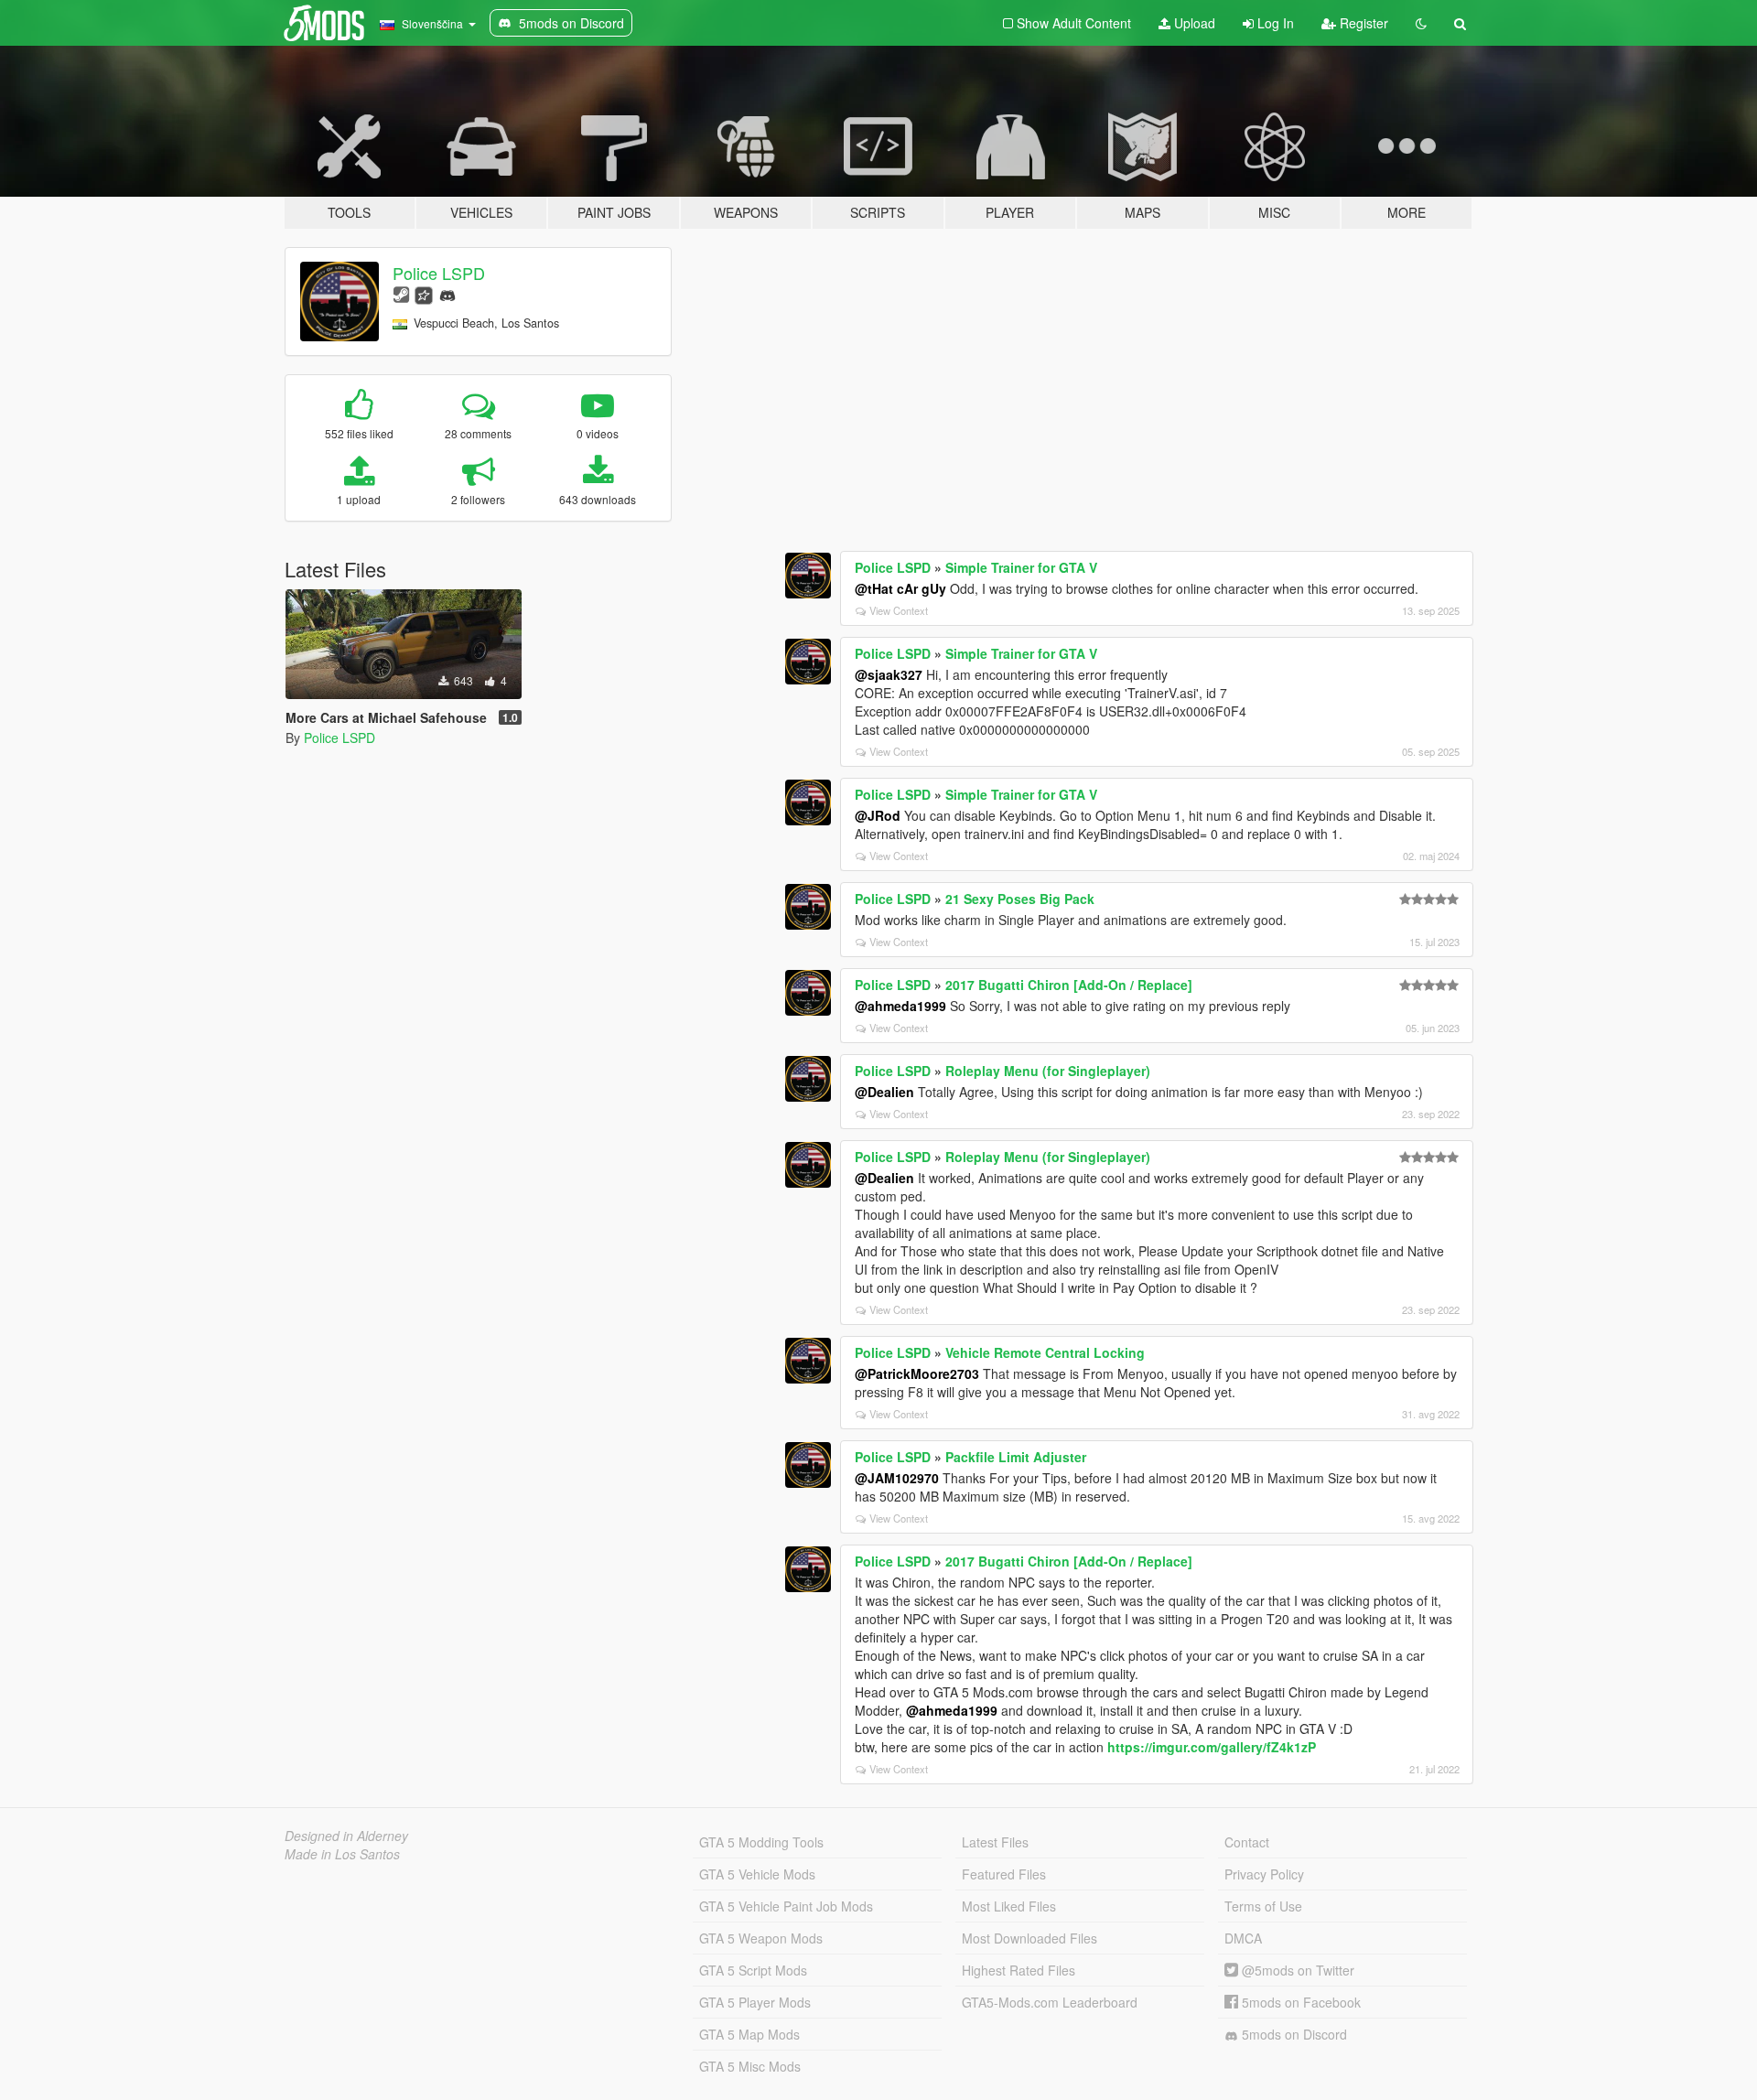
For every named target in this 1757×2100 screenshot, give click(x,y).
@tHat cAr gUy (900, 588)
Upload (1193, 23)
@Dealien (884, 1092)
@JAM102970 (897, 1478)
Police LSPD (439, 273)
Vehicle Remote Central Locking (1045, 1352)
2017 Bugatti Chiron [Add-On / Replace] (1069, 985)
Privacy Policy (1264, 1874)
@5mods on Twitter (1296, 1970)
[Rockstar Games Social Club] (424, 293)
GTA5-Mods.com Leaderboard (1050, 2002)
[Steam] (401, 293)
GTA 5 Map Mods (749, 2034)
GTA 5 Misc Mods (750, 2066)
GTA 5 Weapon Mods (761, 1938)
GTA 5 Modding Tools (761, 1842)
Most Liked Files (1009, 1906)
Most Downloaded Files (1029, 1938)
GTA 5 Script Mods (753, 1970)
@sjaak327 (889, 674)
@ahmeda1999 (900, 1006)
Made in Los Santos (342, 1854)
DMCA (1243, 1938)
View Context (899, 610)
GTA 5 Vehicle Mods (757, 1874)
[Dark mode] (1421, 23)
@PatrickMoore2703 (917, 1373)
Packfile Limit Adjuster (1016, 1457)
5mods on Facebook (1299, 2002)
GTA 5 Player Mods (755, 2002)
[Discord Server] (447, 293)
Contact (1247, 1842)
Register (1362, 23)
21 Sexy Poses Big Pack (1020, 899)
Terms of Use (1263, 1906)
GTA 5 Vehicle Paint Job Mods (786, 1906)
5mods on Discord (1293, 2034)
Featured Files (1004, 1874)
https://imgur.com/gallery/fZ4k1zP (1212, 1747)
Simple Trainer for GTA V (1021, 567)
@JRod (878, 815)
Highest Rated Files (1019, 1970)
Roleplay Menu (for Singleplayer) (1048, 1071)
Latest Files (995, 1842)
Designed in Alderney (346, 1836)
